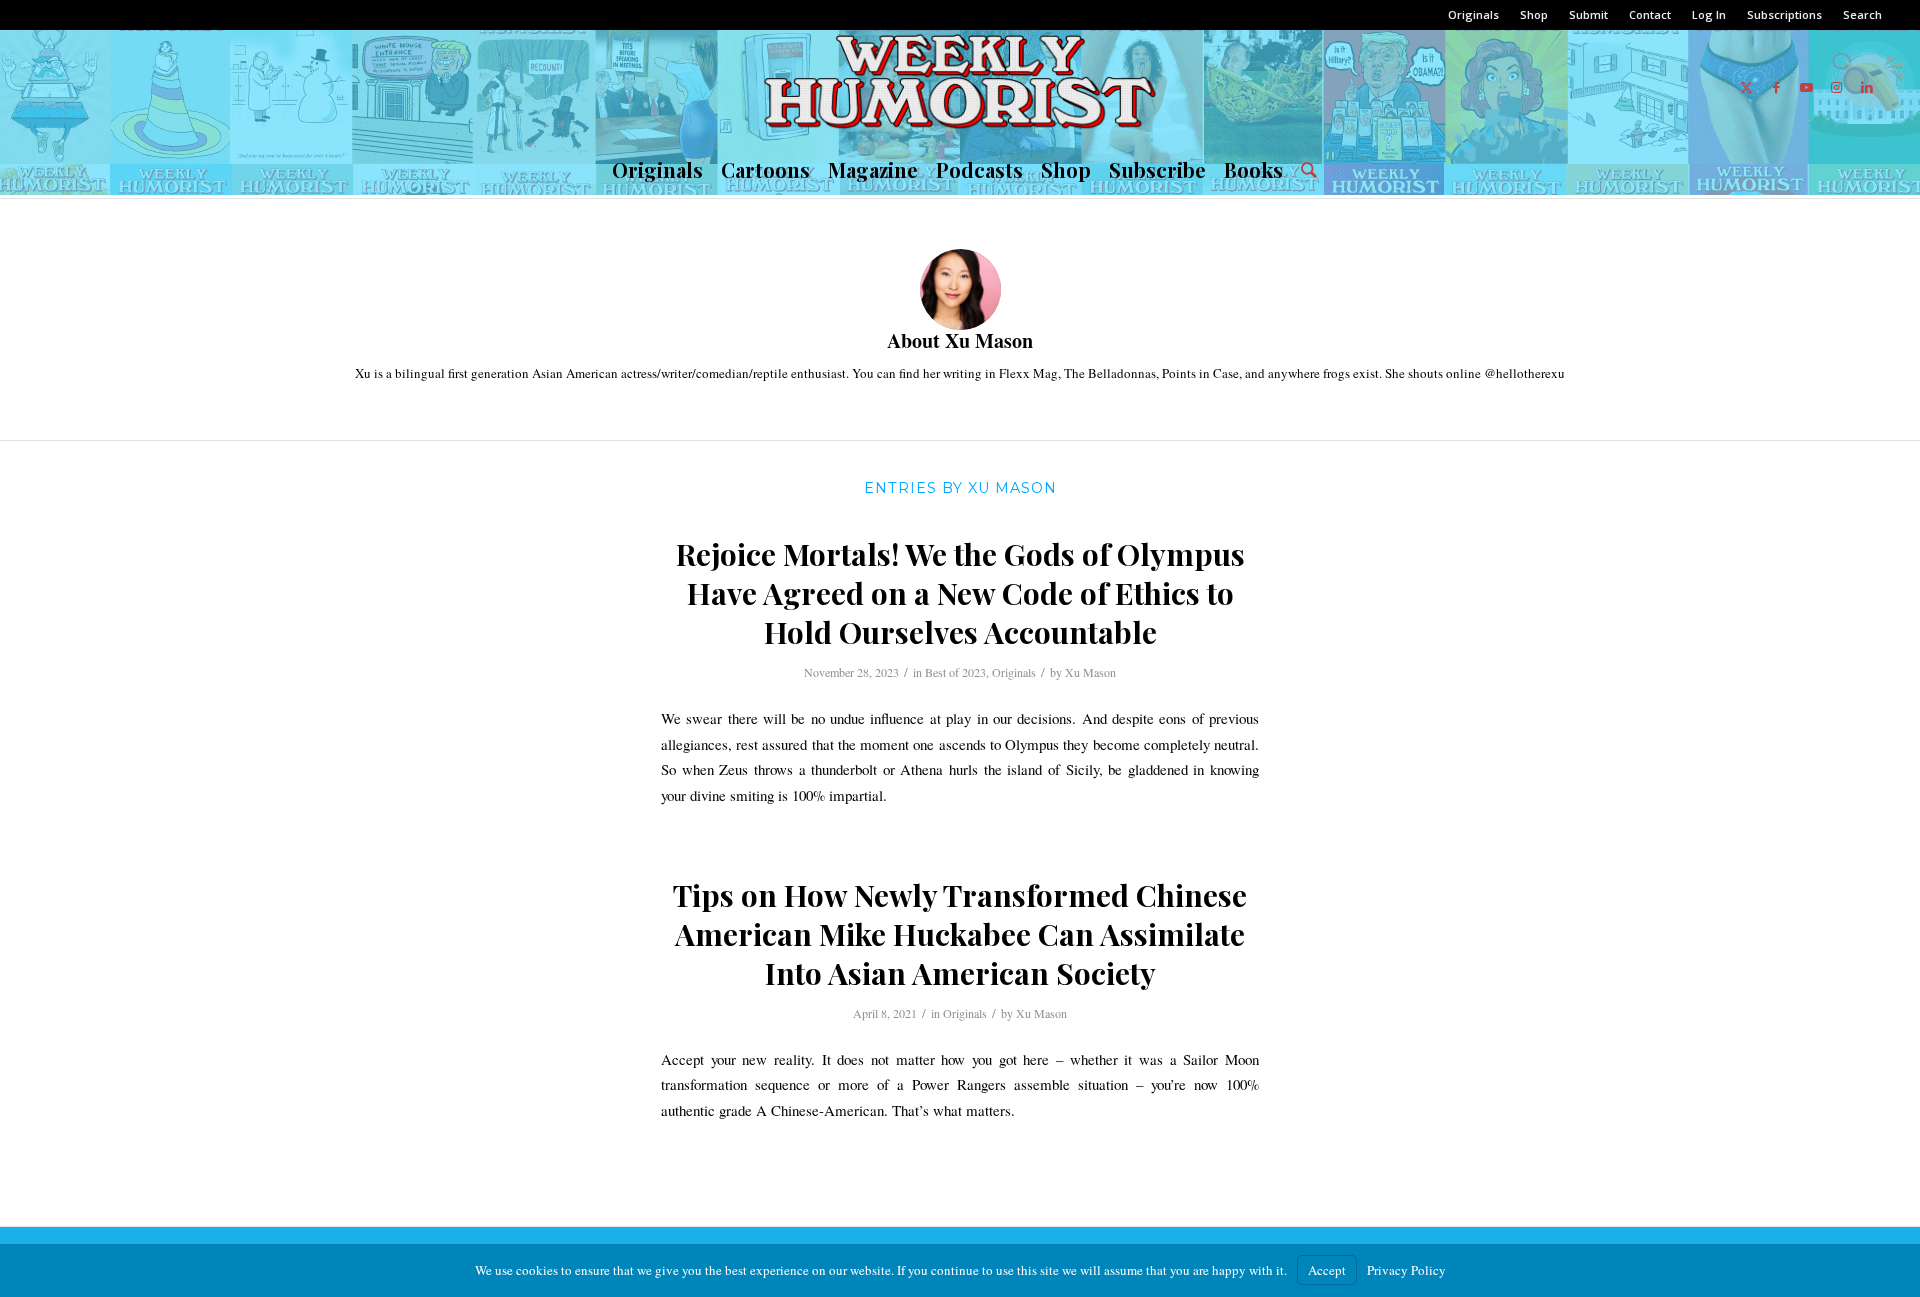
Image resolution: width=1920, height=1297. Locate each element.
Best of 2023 (955, 672)
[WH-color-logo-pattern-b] (959, 87)
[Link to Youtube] (1807, 87)
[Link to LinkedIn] (1867, 87)
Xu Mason (1090, 672)
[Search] (1304, 170)
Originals (1473, 14)
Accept (1327, 1270)
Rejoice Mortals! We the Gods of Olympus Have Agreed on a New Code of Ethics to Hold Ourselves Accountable (960, 593)
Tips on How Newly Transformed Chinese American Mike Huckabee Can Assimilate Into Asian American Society (960, 934)
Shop (1534, 14)
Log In (1709, 14)
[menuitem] (1474, 15)
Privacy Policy (1406, 1270)
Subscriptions (1784, 14)
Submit (1588, 14)
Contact (1650, 14)
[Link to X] (1747, 87)
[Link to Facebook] (1777, 87)
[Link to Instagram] (1837, 87)
